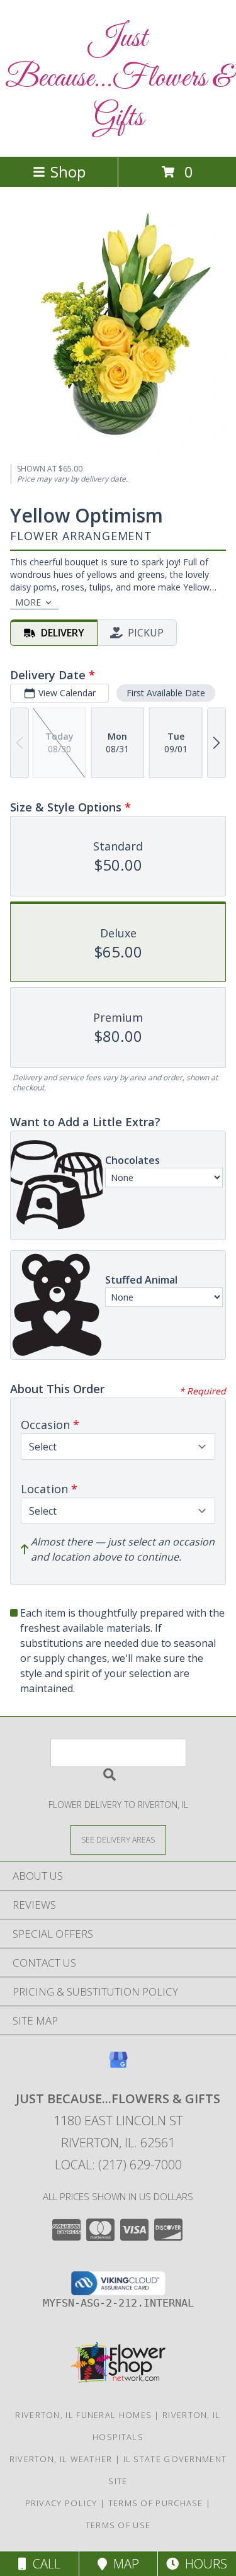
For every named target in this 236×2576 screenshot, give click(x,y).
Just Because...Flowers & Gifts (118, 78)
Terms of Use (118, 2525)
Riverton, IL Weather (61, 2459)
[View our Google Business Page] (118, 2066)
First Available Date (166, 693)
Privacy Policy (61, 2503)
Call (43, 2564)
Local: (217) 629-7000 (118, 2165)
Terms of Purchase (156, 2503)
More (28, 602)
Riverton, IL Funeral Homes (83, 2415)
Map (123, 2564)
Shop (68, 172)
